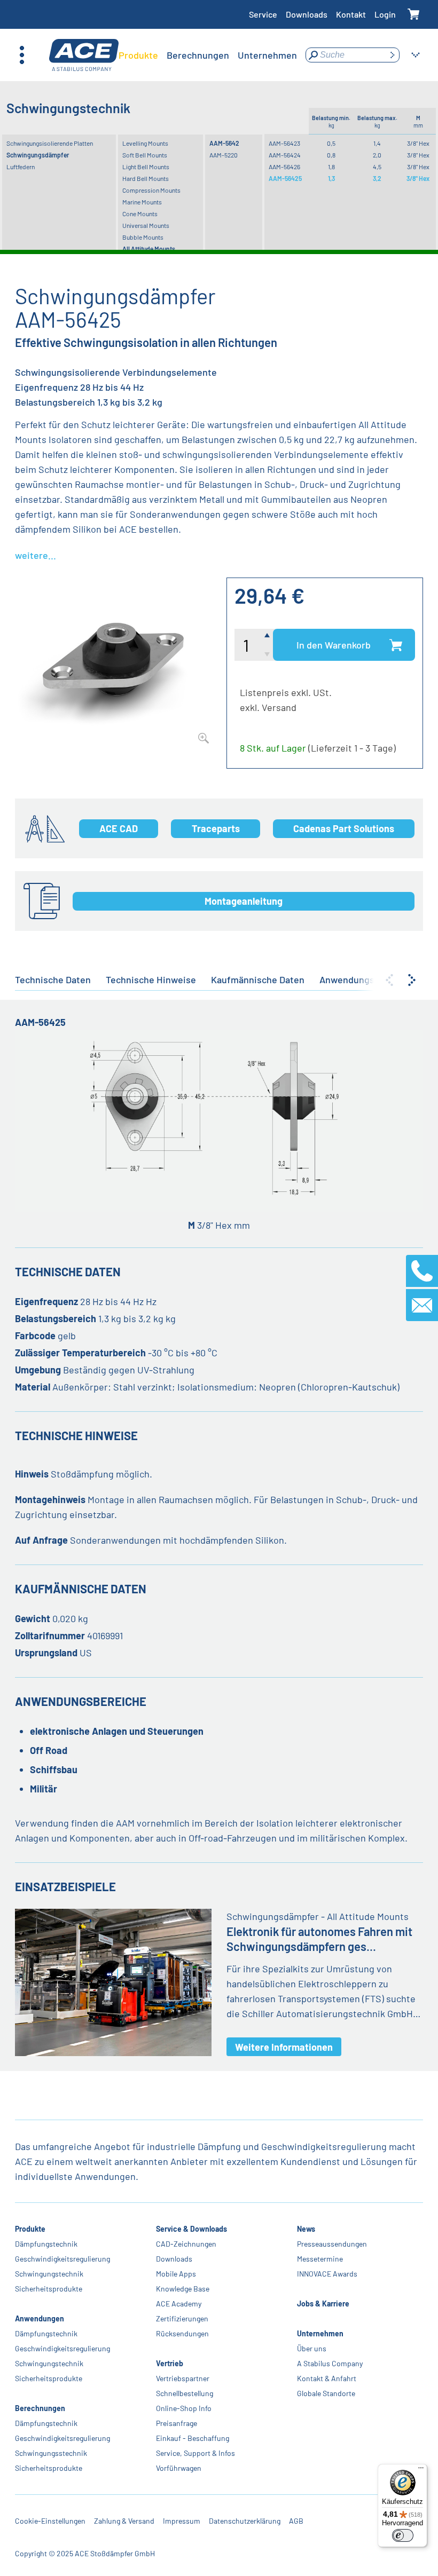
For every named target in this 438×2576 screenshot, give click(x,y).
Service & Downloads (191, 2229)
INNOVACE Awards (327, 2274)
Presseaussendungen (332, 2244)
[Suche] (392, 55)
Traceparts (216, 828)
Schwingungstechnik (49, 2274)
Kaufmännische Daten (258, 979)
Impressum (182, 2521)
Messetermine (320, 2259)
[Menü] (421, 2470)
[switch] (403, 2535)
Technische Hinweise (151, 979)
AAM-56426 (284, 167)
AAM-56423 (284, 143)
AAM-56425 (285, 178)
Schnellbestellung (185, 2393)
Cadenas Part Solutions (344, 828)
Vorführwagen (179, 2468)
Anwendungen (40, 2318)
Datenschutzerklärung (245, 2521)
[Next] (412, 980)
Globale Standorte (326, 2393)
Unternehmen (320, 2333)
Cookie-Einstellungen (50, 2521)
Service (263, 14)
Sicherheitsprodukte (49, 2289)
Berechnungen (40, 2408)
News (306, 2229)
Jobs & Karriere (323, 2304)
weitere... (36, 555)
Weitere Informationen (284, 2047)
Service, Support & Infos (195, 2453)
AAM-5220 (224, 155)
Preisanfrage (177, 2423)
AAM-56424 (285, 155)
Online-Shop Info (184, 2408)
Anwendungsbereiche (366, 979)
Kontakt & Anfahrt (327, 2378)
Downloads (307, 14)
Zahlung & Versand (124, 2521)
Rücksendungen (182, 2333)
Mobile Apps (176, 2274)
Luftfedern (21, 167)
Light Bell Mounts (146, 167)
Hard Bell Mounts (146, 178)
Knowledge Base (183, 2289)
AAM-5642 (224, 143)
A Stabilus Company (330, 2363)
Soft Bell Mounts (145, 155)
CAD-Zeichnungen (186, 2244)
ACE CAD (119, 828)
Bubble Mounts (143, 237)
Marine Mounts (142, 202)
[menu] (208, 55)
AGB (296, 2521)
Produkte (30, 2229)
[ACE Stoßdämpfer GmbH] (84, 55)
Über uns (312, 2348)
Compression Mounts (151, 190)
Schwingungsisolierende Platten (50, 143)
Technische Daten (53, 979)
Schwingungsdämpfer (38, 155)
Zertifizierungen (182, 2318)
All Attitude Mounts (149, 249)
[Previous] (389, 980)
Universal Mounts (146, 225)
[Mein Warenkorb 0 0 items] (414, 15)
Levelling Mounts (145, 143)
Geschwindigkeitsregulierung (62, 2259)
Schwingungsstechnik (51, 2453)
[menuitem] (138, 55)
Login (385, 14)
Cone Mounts (140, 214)
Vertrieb (170, 2363)
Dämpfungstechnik (46, 2244)
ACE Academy (179, 2304)
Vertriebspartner (183, 2378)
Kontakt (351, 14)
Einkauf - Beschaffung (193, 2438)
